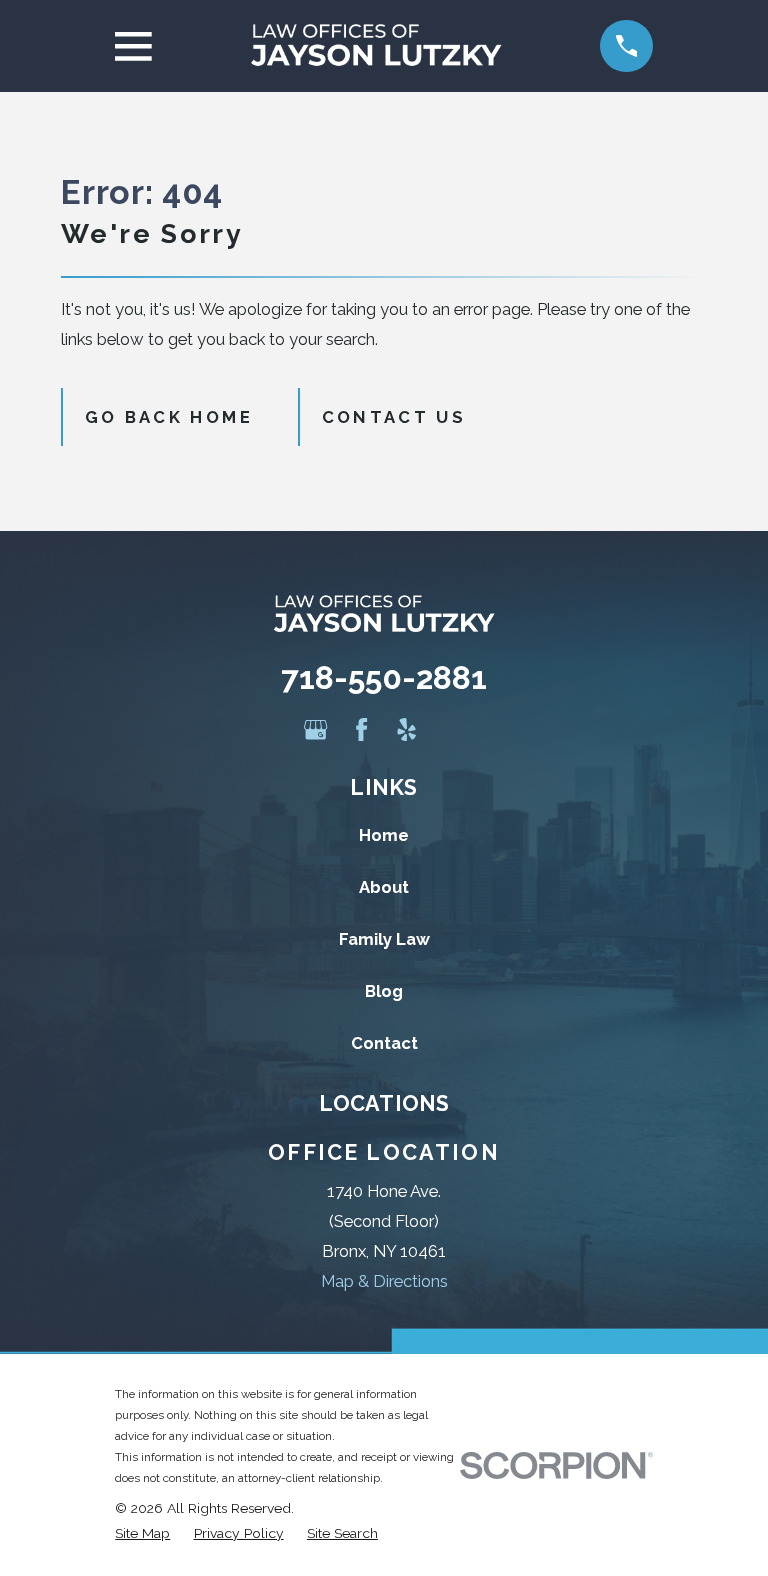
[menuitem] (142, 1533)
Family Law (384, 939)
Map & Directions (384, 1281)
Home (384, 835)
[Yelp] (406, 729)
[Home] (376, 46)
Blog (384, 991)
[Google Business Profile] (315, 729)
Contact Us (394, 417)
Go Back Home (169, 417)
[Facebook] (361, 729)
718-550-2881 (384, 677)
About (384, 887)
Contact (384, 1043)
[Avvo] (451, 729)
